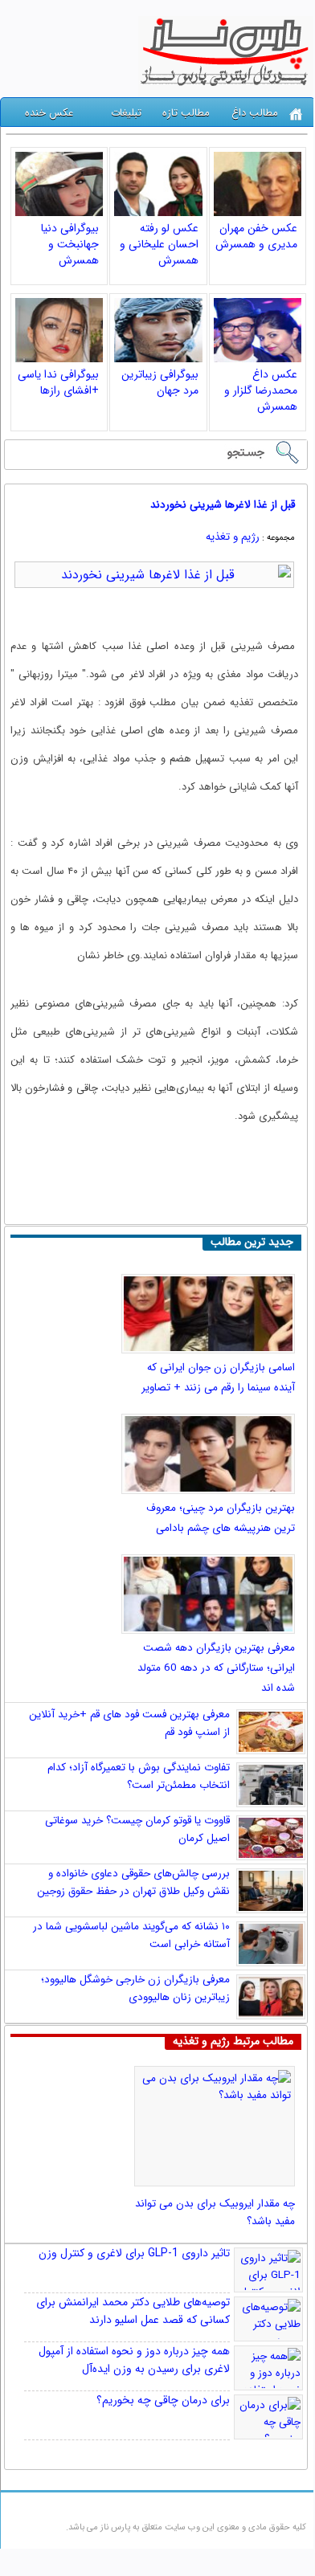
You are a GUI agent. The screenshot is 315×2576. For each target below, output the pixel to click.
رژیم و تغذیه (233, 537)
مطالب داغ (255, 113)
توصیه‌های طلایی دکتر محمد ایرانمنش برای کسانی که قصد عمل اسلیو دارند (133, 2311)
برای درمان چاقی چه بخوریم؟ (163, 2400)
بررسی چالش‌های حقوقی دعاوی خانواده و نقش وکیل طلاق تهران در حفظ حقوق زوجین (133, 1882)
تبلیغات (126, 113)
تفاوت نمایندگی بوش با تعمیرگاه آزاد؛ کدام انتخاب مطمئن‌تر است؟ (139, 1776)
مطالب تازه (186, 113)
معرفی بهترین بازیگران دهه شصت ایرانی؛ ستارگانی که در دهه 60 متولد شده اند (216, 1668)
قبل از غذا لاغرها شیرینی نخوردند (223, 505)
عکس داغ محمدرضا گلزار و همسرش (261, 390)
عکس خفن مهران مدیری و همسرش (256, 236)
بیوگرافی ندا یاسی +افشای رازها (58, 382)
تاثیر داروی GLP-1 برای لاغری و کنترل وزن (134, 2253)
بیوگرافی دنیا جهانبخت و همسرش (70, 244)
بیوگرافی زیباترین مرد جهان (160, 382)
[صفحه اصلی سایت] (296, 114)
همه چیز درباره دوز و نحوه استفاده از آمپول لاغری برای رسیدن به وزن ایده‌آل (134, 2360)
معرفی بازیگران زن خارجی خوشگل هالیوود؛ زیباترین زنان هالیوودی (135, 1988)
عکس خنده (49, 113)
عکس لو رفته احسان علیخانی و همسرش (159, 244)
